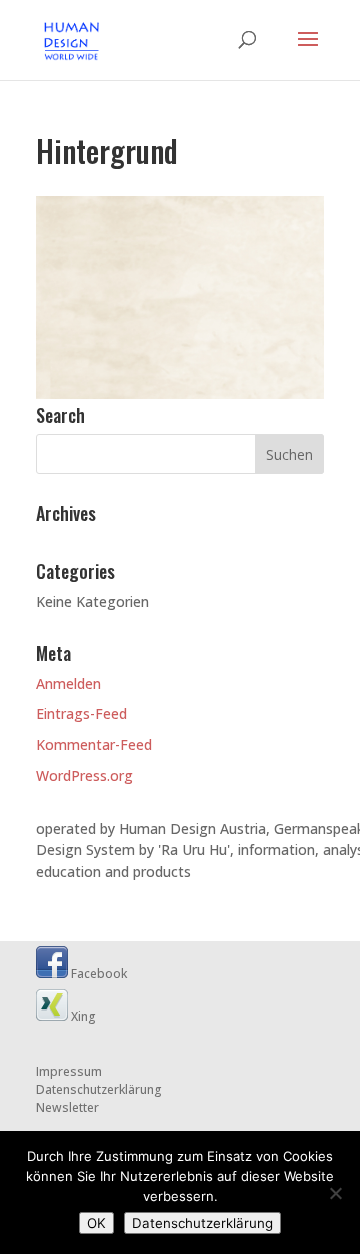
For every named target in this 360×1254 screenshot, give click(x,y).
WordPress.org (84, 775)
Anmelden (68, 683)
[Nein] (335, 1193)
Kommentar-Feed (94, 744)
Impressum (69, 1071)
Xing (82, 1016)
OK (96, 1223)
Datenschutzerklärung (99, 1089)
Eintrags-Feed (81, 713)
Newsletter (67, 1107)
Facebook (97, 973)
